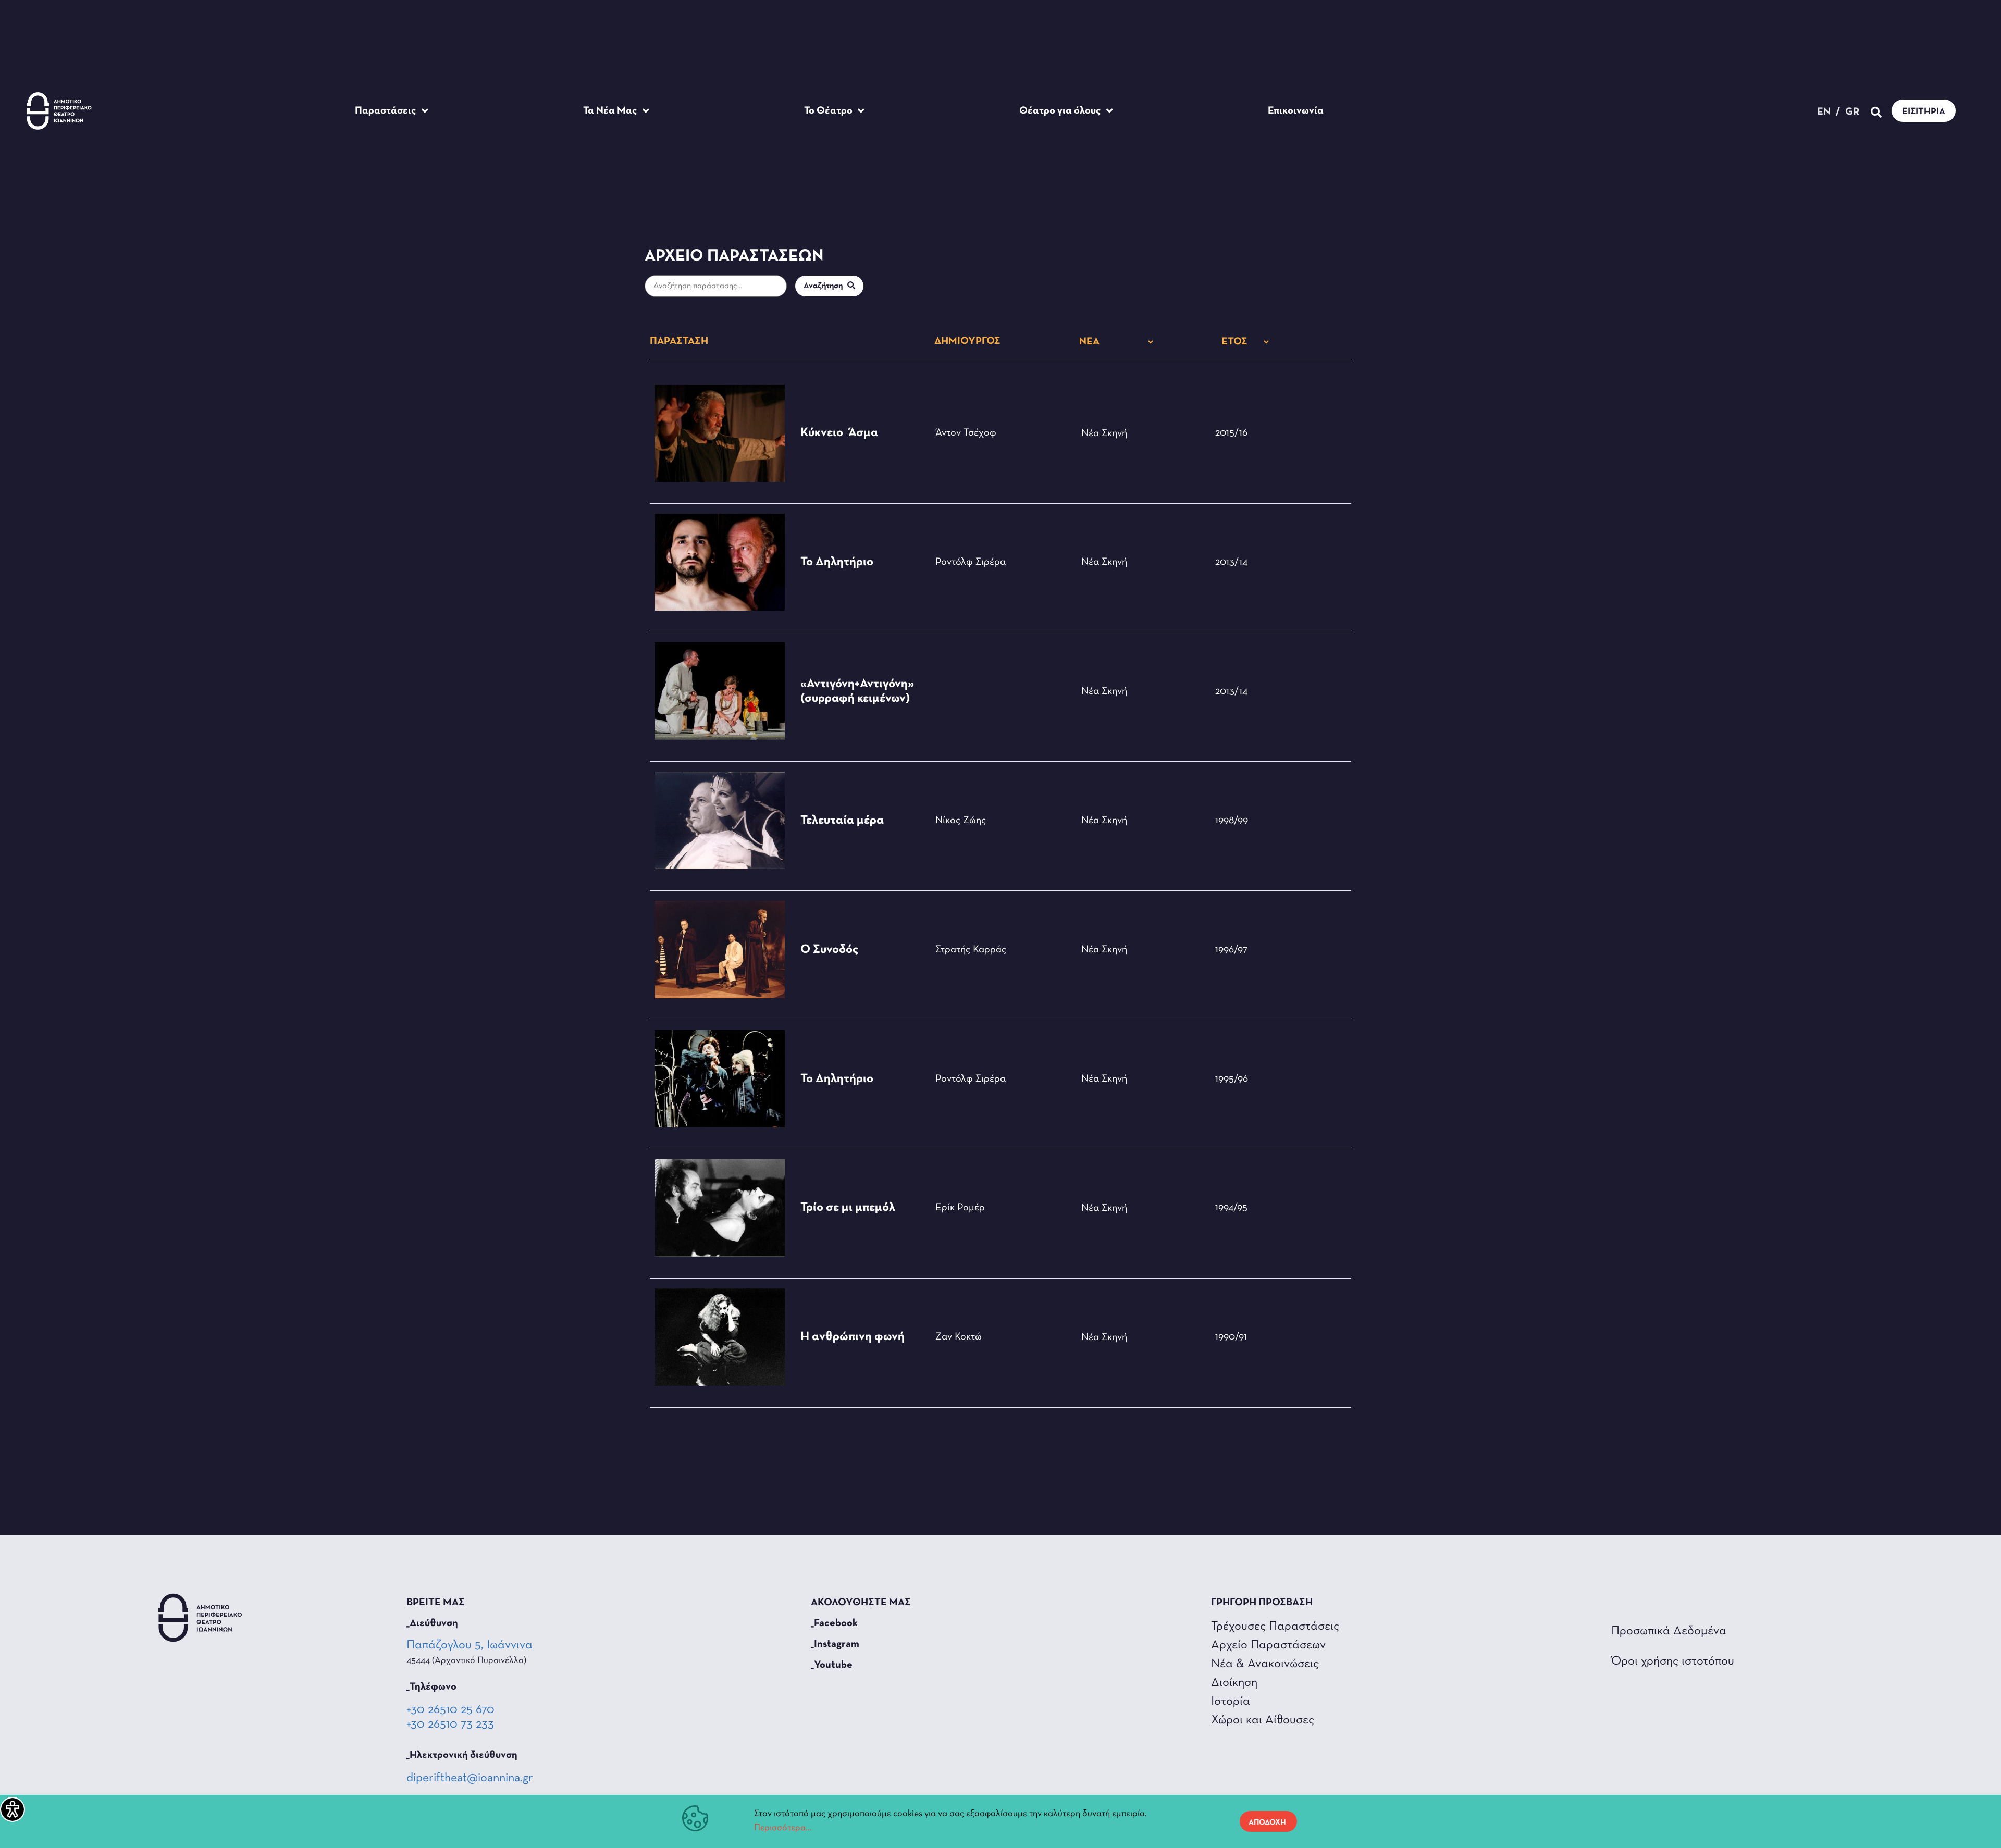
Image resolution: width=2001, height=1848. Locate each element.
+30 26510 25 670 (450, 1710)
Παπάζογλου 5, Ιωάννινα (471, 1645)
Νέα (1090, 433)
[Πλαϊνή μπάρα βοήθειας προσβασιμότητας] (13, 1809)
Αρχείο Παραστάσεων (1268, 1645)
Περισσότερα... (783, 1828)
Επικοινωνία (1296, 111)
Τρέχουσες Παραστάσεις (1275, 1627)
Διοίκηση (1234, 1683)
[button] (1876, 112)
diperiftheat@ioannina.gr (470, 1778)
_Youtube (832, 1665)
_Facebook (834, 1623)
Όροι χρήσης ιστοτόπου (1673, 1661)
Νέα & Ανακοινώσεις (1265, 1664)
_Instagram (835, 1644)
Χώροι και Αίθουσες (1263, 1720)
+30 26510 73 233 (450, 1725)
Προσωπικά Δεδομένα (1669, 1631)
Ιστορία (1231, 1702)
